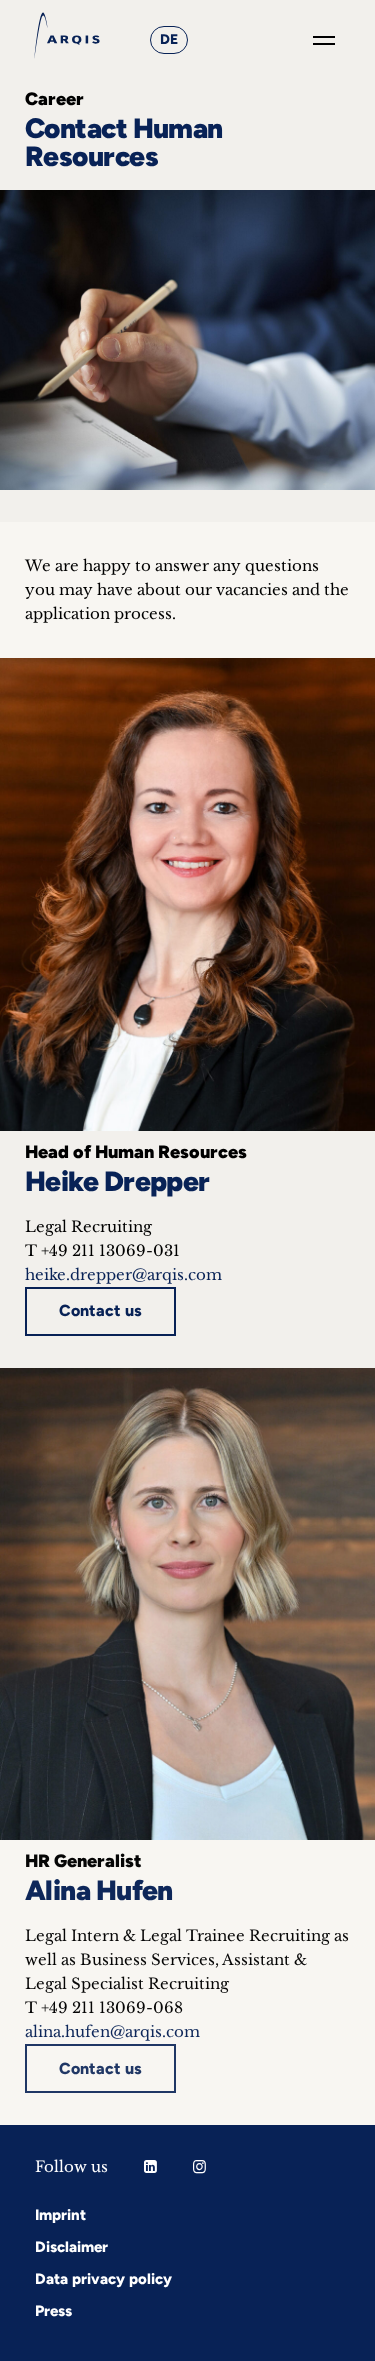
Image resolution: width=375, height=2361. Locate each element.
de (169, 39)
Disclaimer (71, 2247)
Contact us (100, 1310)
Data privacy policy (103, 2279)
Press (53, 2311)
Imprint (60, 2215)
